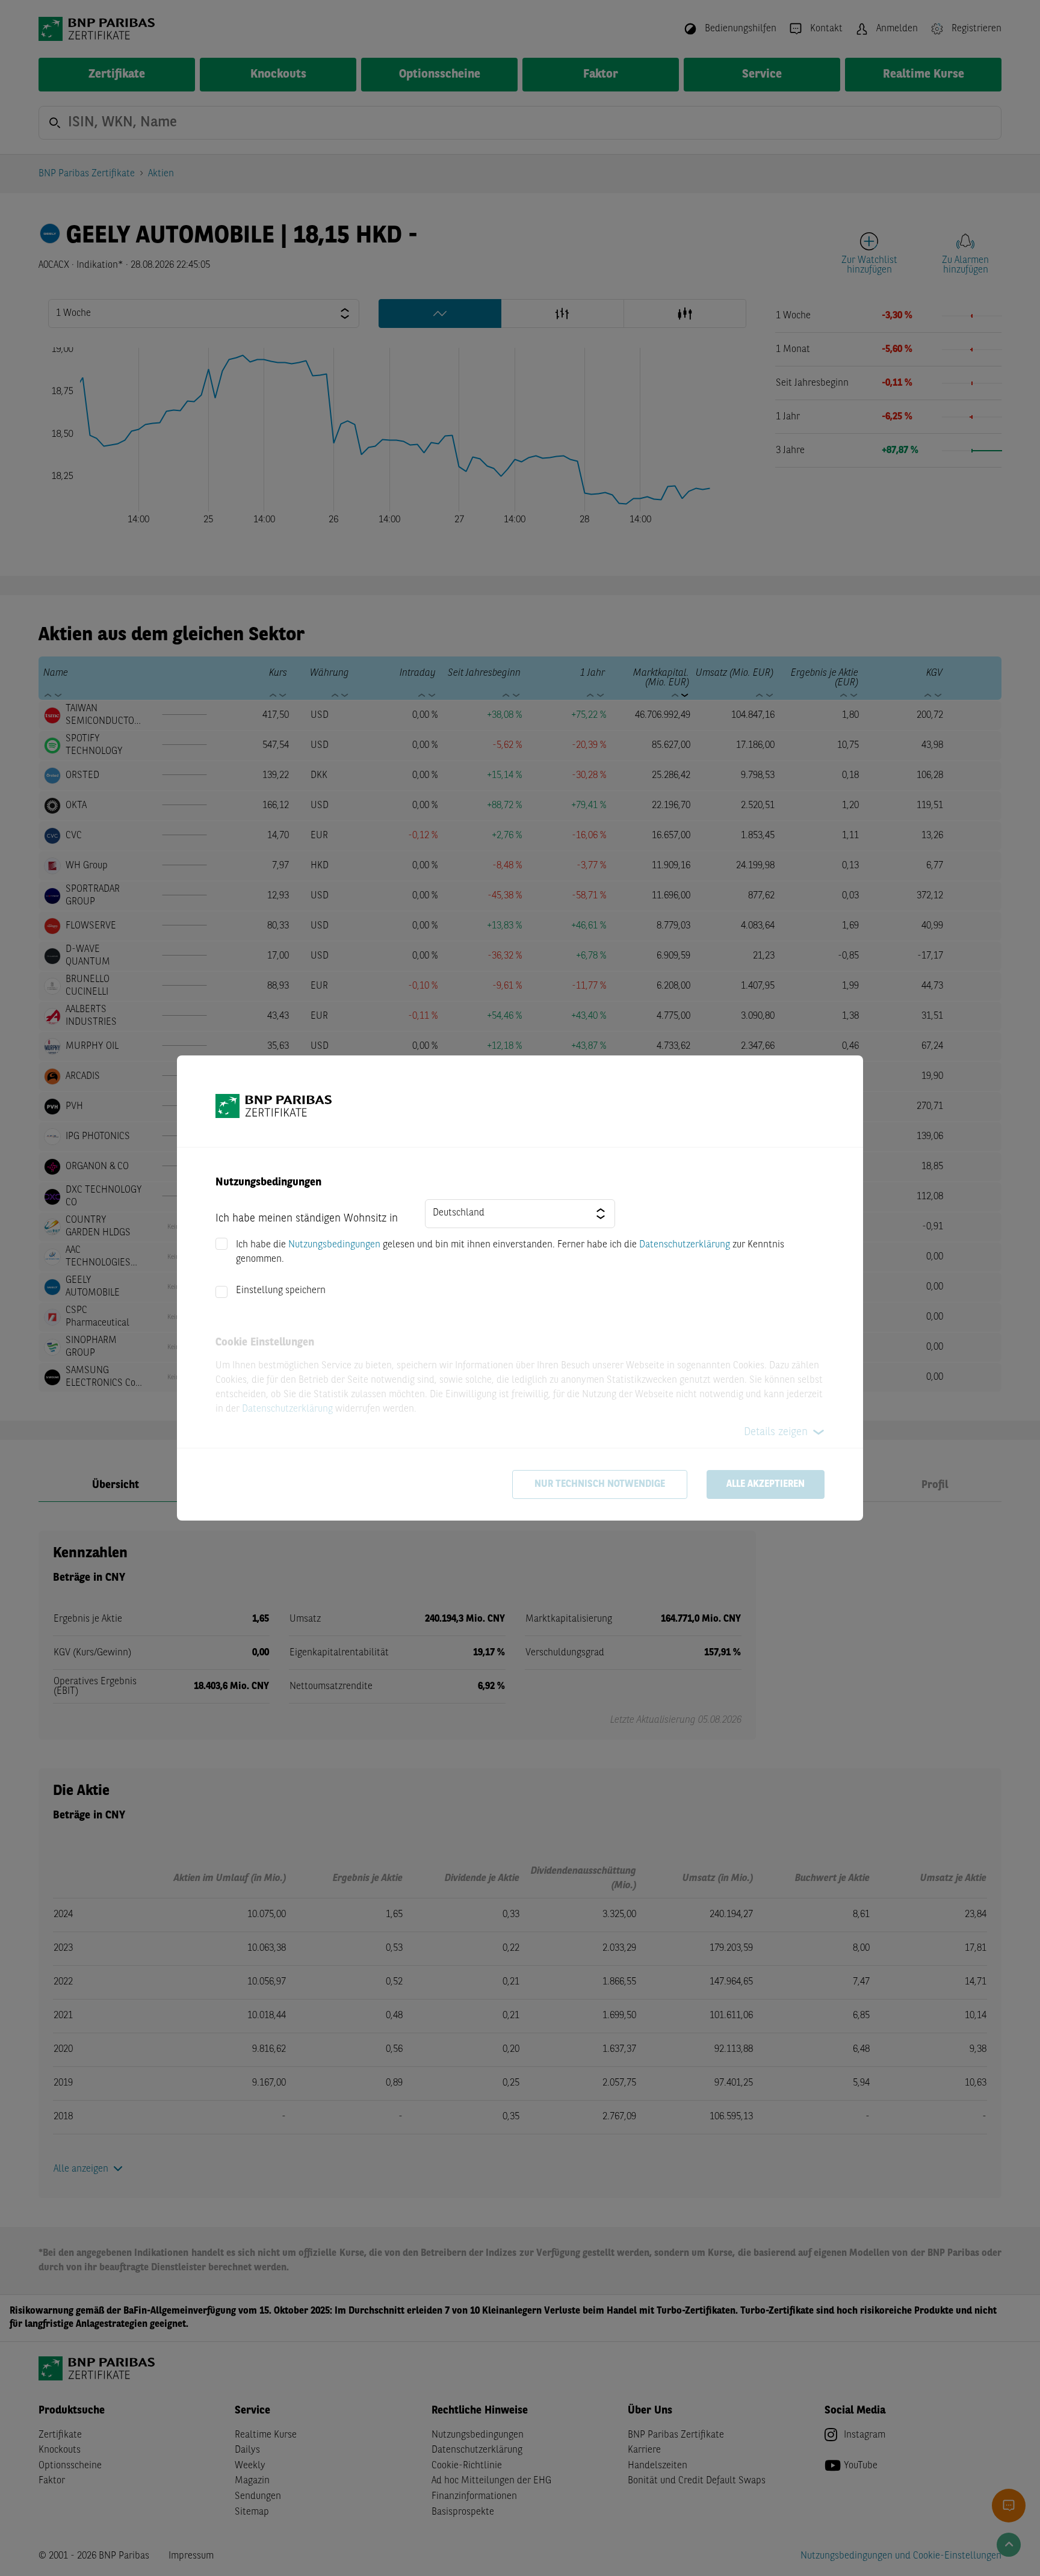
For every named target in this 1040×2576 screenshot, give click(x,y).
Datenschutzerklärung (685, 1245)
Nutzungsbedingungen (334, 1245)
